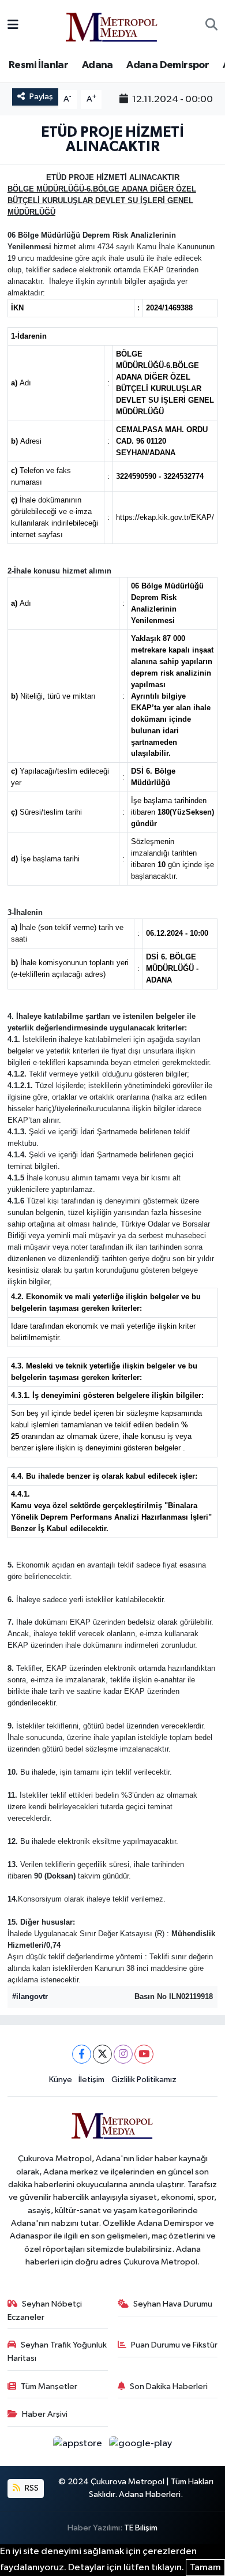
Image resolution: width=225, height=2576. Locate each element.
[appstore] (79, 2446)
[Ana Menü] (13, 25)
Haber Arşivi (45, 2414)
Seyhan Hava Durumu (173, 2304)
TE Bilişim (141, 2528)
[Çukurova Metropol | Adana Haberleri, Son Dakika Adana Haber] (112, 25)
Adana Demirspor (168, 65)
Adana (97, 65)
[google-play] (141, 2446)
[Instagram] (123, 2054)
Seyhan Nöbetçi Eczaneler (45, 2310)
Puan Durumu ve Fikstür (174, 2345)
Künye (61, 2080)
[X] (102, 2054)
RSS (31, 2488)
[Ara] (211, 25)
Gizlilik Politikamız (144, 2080)
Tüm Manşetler (49, 2386)
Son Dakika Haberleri (169, 2386)
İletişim (91, 2080)
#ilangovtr (30, 1996)
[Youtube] (144, 2054)
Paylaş (41, 97)
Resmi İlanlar (38, 65)
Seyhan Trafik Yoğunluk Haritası (57, 2351)
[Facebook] (82, 2054)
